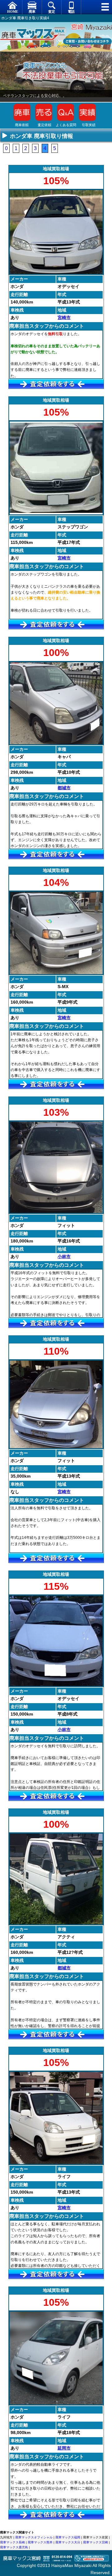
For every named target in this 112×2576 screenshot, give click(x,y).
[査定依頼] (56, 384)
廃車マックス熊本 (40, 2542)
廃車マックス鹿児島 (14, 2547)
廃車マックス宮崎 (96, 2542)
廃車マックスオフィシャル (34, 2537)
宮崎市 (64, 317)
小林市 (64, 1256)
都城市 (64, 788)
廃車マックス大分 (68, 2542)
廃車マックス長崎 (12, 2542)
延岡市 (64, 2448)
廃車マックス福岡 (68, 2537)
